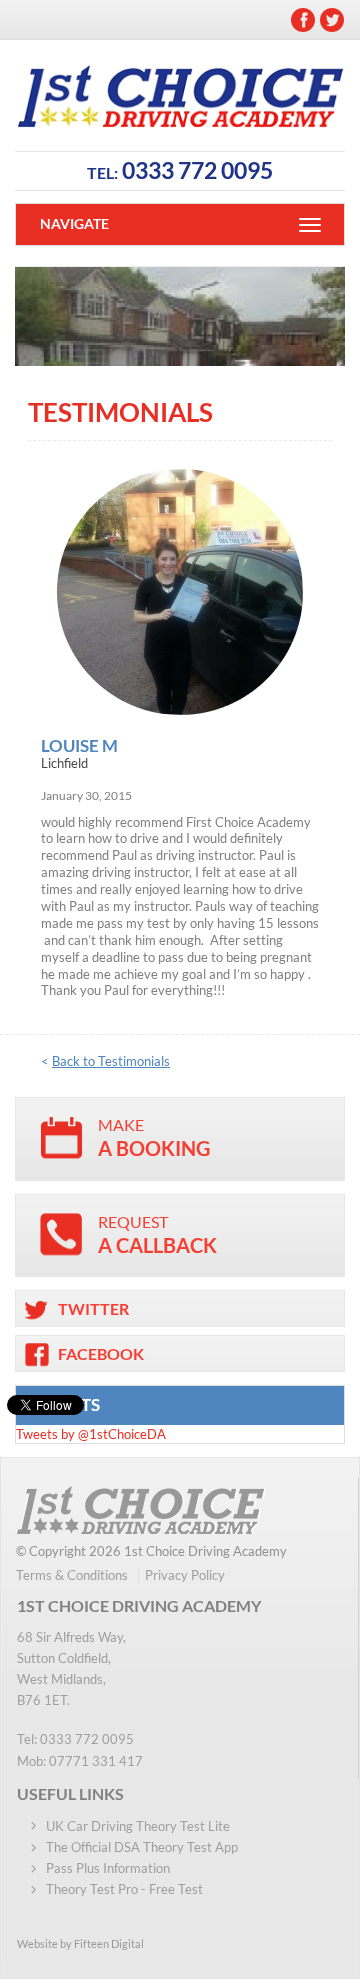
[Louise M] (180, 592)
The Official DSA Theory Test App (142, 1847)
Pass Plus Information (108, 1868)
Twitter (332, 20)
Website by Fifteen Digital (80, 1943)
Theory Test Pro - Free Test (124, 1889)
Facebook (303, 20)
